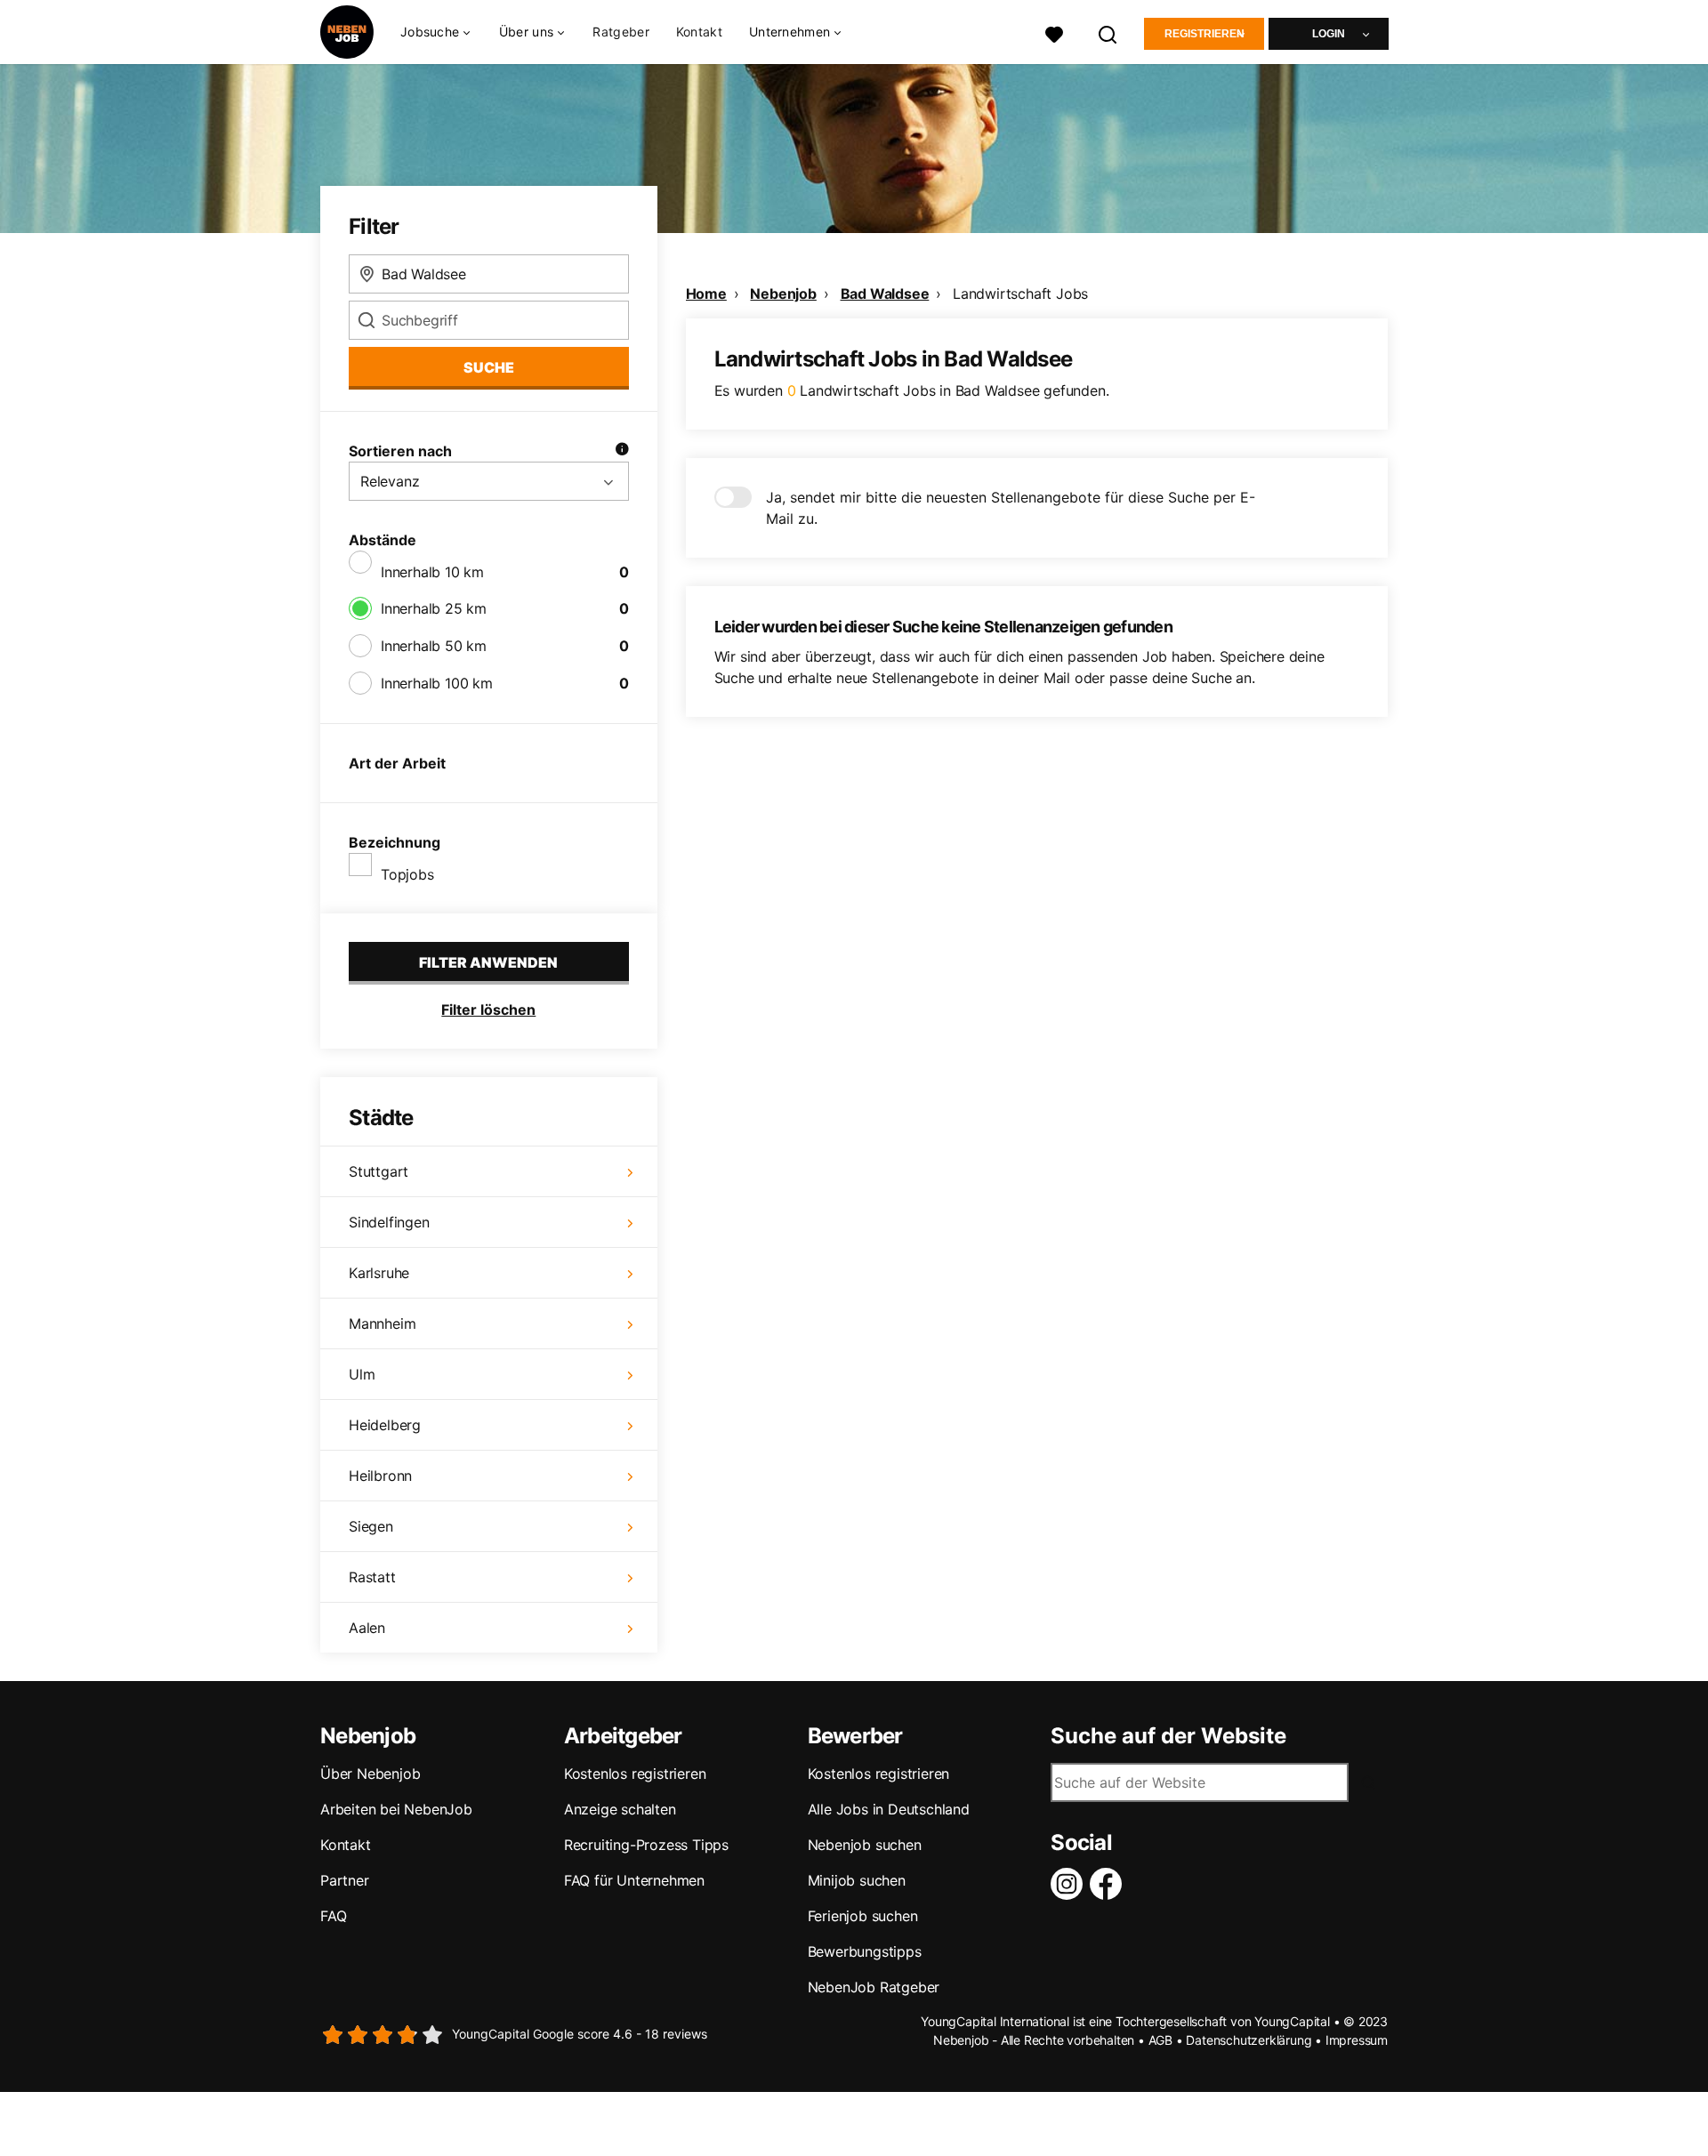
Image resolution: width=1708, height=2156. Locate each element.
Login (1329, 34)
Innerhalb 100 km (437, 683)
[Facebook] (1109, 1884)
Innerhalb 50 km (434, 646)
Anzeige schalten (620, 1809)
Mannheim (382, 1323)
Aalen (367, 1628)
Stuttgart (379, 1171)
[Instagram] (1070, 1884)
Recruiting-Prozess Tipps (646, 1845)
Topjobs (407, 874)
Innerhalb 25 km (434, 608)
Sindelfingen (389, 1222)
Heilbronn (380, 1476)
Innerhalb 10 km (432, 572)
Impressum (1357, 2040)
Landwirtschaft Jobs (1020, 294)
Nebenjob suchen (865, 1845)
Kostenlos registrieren (635, 1774)
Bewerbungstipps (865, 1951)
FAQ (333, 1916)
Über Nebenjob (370, 1774)
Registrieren (1204, 34)
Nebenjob (783, 294)
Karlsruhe (379, 1273)
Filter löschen (488, 1010)
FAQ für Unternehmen (634, 1880)
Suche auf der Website (1168, 1736)
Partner (345, 1880)
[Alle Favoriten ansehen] (1054, 32)
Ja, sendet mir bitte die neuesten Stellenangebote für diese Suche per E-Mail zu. (1011, 508)
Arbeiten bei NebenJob (396, 1809)
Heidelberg (385, 1425)
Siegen (371, 1526)
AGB (1160, 2040)
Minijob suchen (857, 1880)
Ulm (362, 1374)
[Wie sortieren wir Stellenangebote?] (622, 451)
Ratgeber (620, 32)
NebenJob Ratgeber (874, 1987)
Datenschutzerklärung (1249, 2040)
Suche (489, 367)
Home (706, 294)
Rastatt (372, 1577)
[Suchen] (1108, 32)
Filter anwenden (488, 962)
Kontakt (699, 32)
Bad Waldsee (885, 294)
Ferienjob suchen (863, 1916)
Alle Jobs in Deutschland (889, 1809)
